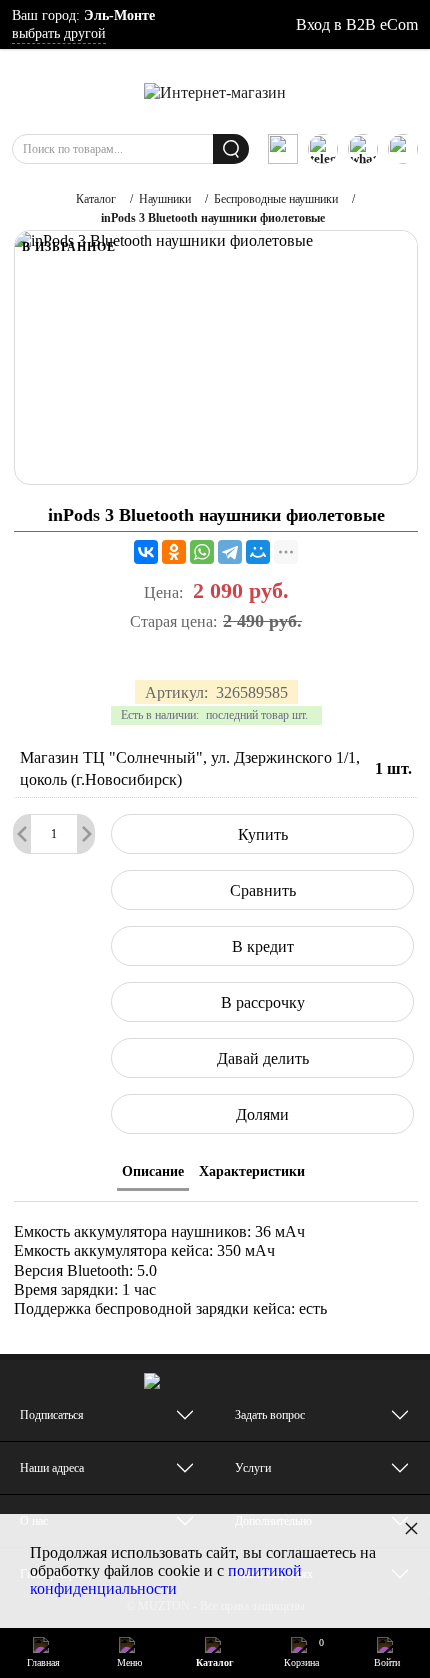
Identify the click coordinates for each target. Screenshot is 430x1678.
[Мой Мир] (258, 552)
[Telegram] (230, 552)
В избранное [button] (69, 247)
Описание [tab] (153, 1171)
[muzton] (283, 149)
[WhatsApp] (202, 552)
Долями (262, 1114)
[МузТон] (215, 91)
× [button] (411, 1527)
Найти (231, 149)
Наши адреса (52, 1468)
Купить (263, 834)
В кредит (263, 946)
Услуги (253, 1468)
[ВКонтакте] (146, 552)
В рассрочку (263, 1002)
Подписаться (52, 1415)
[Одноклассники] (174, 552)
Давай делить (263, 1058)
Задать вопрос (270, 1415)
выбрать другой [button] (59, 33)
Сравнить (263, 890)
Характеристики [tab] (252, 1171)
